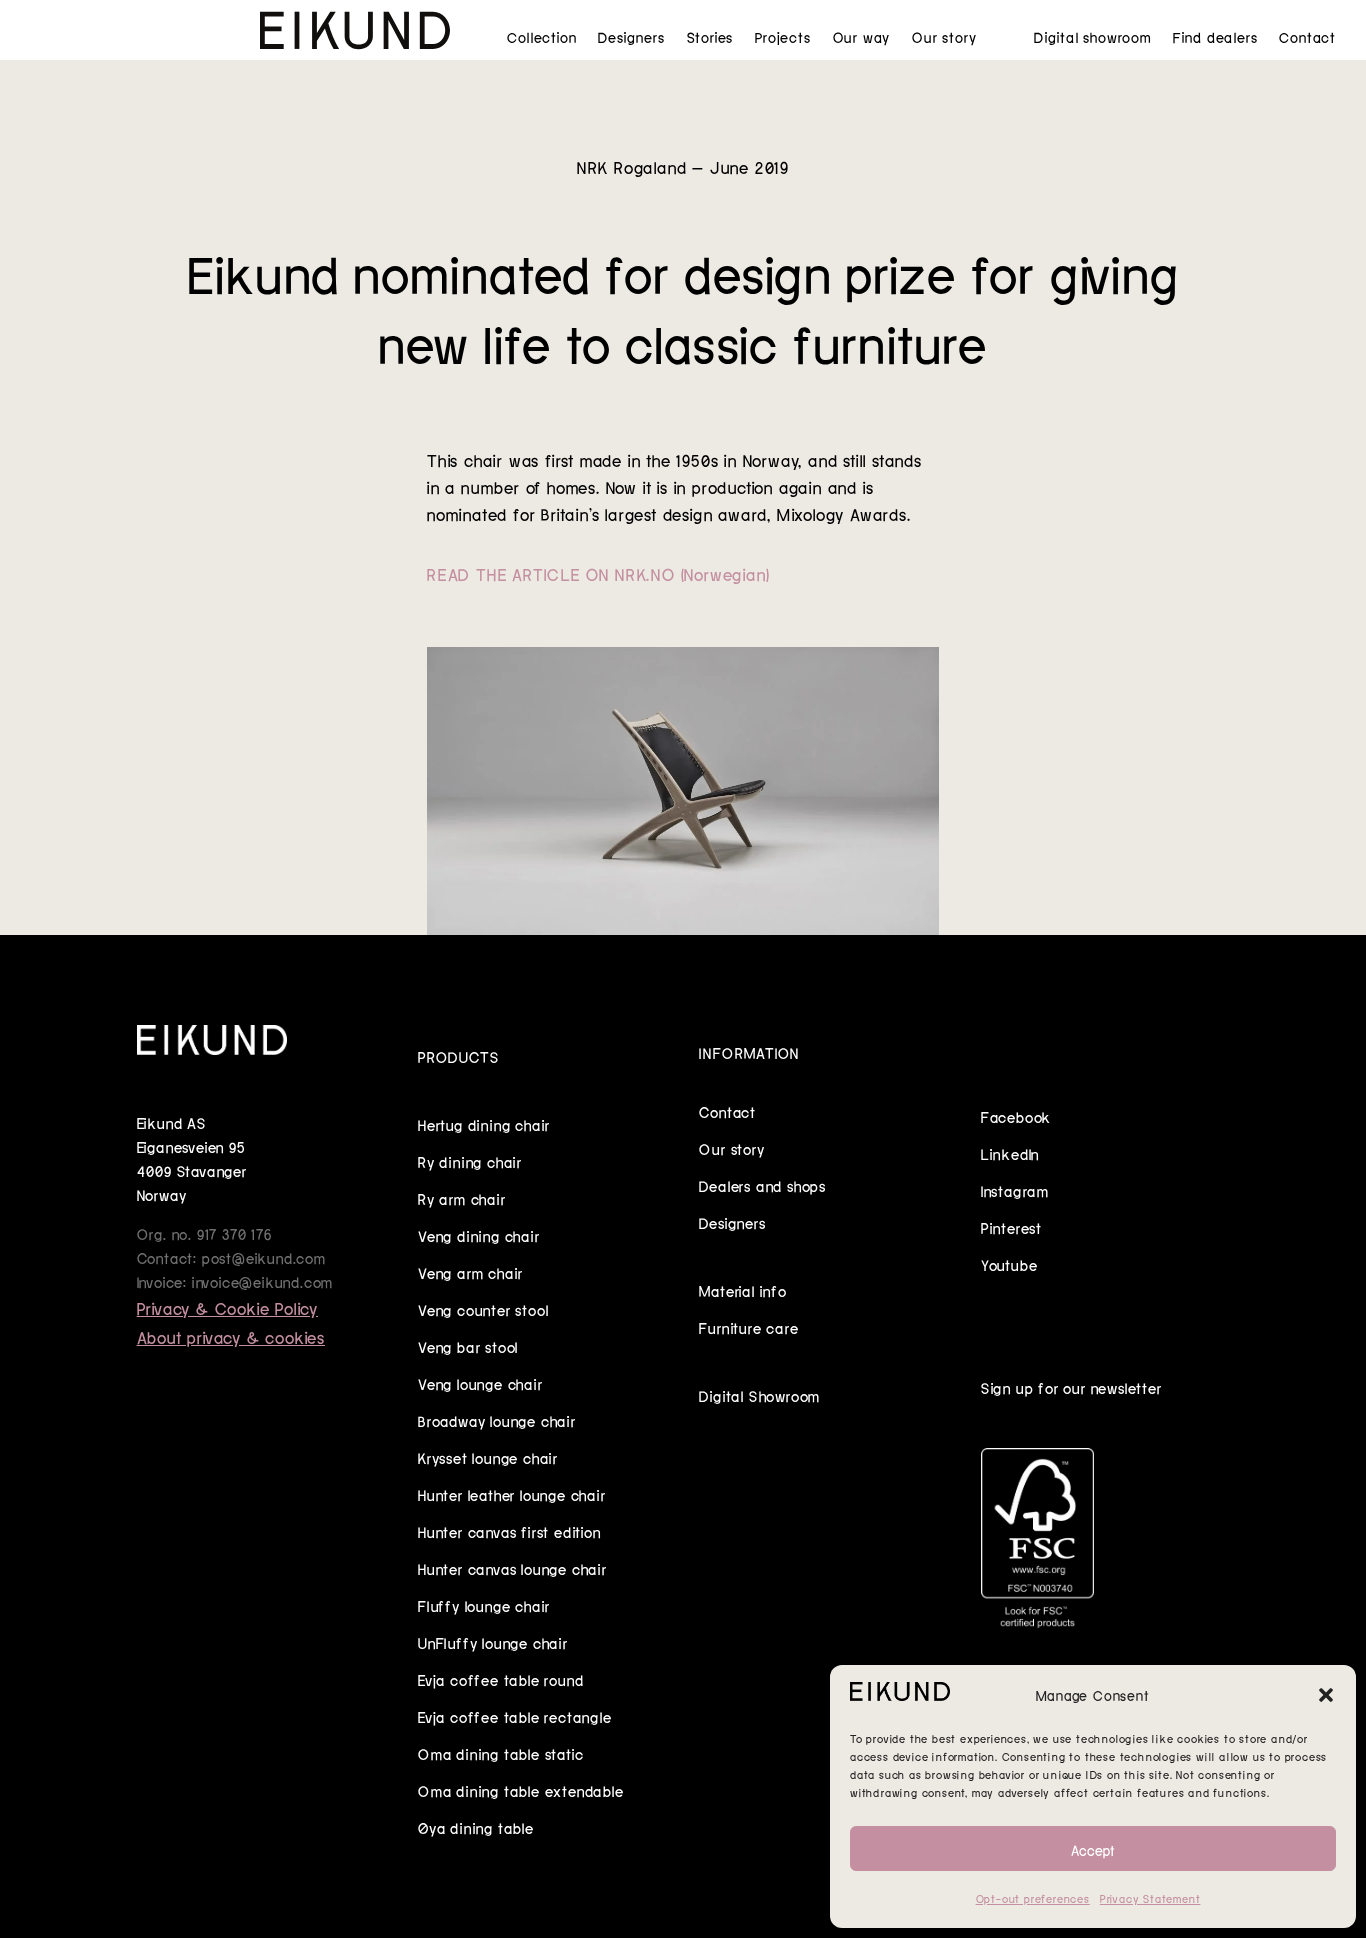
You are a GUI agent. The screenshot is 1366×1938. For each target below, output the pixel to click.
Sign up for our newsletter (1071, 1387)
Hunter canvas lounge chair (512, 1568)
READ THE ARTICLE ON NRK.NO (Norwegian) (598, 573)
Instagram (1015, 1190)
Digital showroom (1092, 37)
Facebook (1016, 1116)
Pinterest (1011, 1227)
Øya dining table (476, 1827)
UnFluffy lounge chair (493, 1642)
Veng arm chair (470, 1272)
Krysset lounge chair (488, 1457)
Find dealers (1215, 37)
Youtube (1009, 1264)
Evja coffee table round (500, 1679)
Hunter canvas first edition (509, 1531)
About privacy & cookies (231, 1336)
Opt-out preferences (1033, 1898)
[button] (1326, 1695)
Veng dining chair (479, 1235)
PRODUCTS (458, 1056)
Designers (631, 37)
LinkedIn (1010, 1153)
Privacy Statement (1150, 1898)
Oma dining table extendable (521, 1790)
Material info (742, 1290)
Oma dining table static (500, 1753)
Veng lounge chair (480, 1383)
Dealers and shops (762, 1185)
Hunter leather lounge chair (512, 1494)
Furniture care (748, 1327)
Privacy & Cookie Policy (227, 1307)
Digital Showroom (759, 1395)
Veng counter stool (483, 1309)
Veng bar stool (468, 1346)
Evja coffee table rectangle (515, 1716)
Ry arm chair (462, 1198)
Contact (1307, 37)
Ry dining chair (470, 1161)
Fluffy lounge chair (484, 1605)
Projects (782, 37)
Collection (541, 37)
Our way (862, 37)
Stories (710, 37)
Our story (944, 37)
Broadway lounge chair (497, 1420)
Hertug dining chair (484, 1124)
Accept (1093, 1849)
